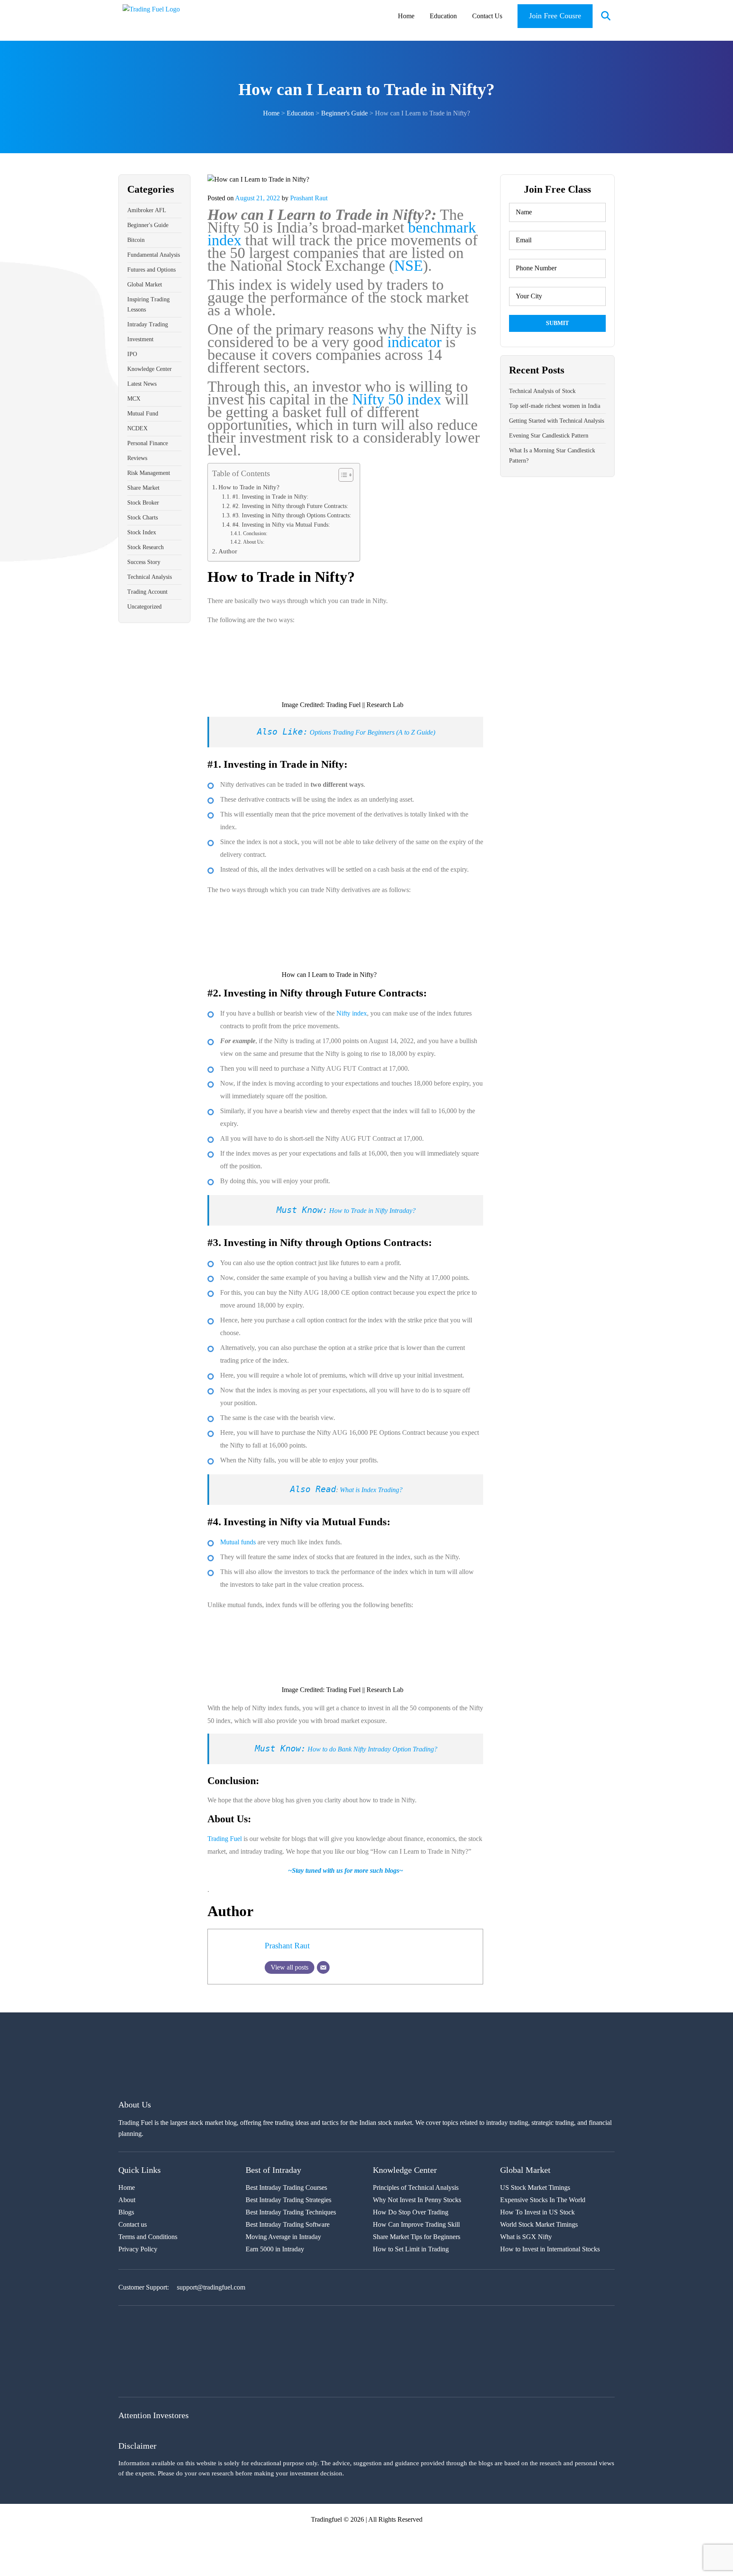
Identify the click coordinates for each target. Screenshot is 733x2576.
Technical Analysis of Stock (542, 391)
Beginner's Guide (148, 225)
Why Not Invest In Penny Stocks (417, 2200)
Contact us (133, 2224)
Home (406, 16)
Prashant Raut (309, 198)
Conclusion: (255, 533)
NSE (408, 266)
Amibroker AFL (147, 210)
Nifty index (352, 1013)
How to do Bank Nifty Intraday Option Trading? (372, 1749)
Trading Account (147, 592)
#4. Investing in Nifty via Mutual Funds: (281, 525)
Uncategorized (144, 607)
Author (228, 551)
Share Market (143, 488)
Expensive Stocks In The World (543, 2200)
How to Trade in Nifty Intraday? (372, 1211)
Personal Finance (148, 443)
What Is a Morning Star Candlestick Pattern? (552, 456)
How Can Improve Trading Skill (416, 2224)
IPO (132, 354)
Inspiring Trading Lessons (148, 304)
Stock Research (145, 547)
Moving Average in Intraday (283, 2237)
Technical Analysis (150, 577)
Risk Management (149, 473)
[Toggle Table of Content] (342, 475)
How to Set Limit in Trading (411, 2249)
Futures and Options (151, 270)
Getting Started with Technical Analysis (557, 421)
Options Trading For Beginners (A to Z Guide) (372, 732)
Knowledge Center (150, 369)
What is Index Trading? (371, 1490)
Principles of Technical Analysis (416, 2187)
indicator (414, 342)
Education (443, 16)
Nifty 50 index (397, 399)
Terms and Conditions (148, 2237)
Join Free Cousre (555, 16)
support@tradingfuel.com (211, 2287)
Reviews (137, 458)
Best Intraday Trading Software (288, 2224)
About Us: (253, 542)
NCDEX (137, 428)
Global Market (145, 285)
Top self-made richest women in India (555, 406)
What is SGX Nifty (526, 2237)
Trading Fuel (225, 1839)
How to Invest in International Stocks (550, 2249)
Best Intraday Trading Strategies (288, 2200)
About (127, 2200)
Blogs (126, 2212)
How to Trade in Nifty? (249, 487)
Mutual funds (238, 1542)
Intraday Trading (148, 324)
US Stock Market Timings (535, 2187)
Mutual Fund (143, 414)
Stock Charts (143, 518)
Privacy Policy (138, 2249)
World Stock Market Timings (539, 2224)
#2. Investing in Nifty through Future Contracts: (290, 506)
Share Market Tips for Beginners (417, 2237)
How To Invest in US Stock (537, 2212)
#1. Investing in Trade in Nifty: (270, 497)
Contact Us (487, 16)
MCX (134, 399)
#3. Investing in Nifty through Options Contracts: (292, 515)
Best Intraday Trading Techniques (291, 2212)
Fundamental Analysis (154, 255)
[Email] (323, 1967)
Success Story (144, 562)
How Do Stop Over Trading (411, 2212)
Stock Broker (143, 503)
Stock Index (142, 532)
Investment (140, 339)
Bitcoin (136, 240)
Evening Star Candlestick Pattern (549, 436)
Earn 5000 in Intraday (275, 2249)
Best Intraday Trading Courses (286, 2187)
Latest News (142, 384)
